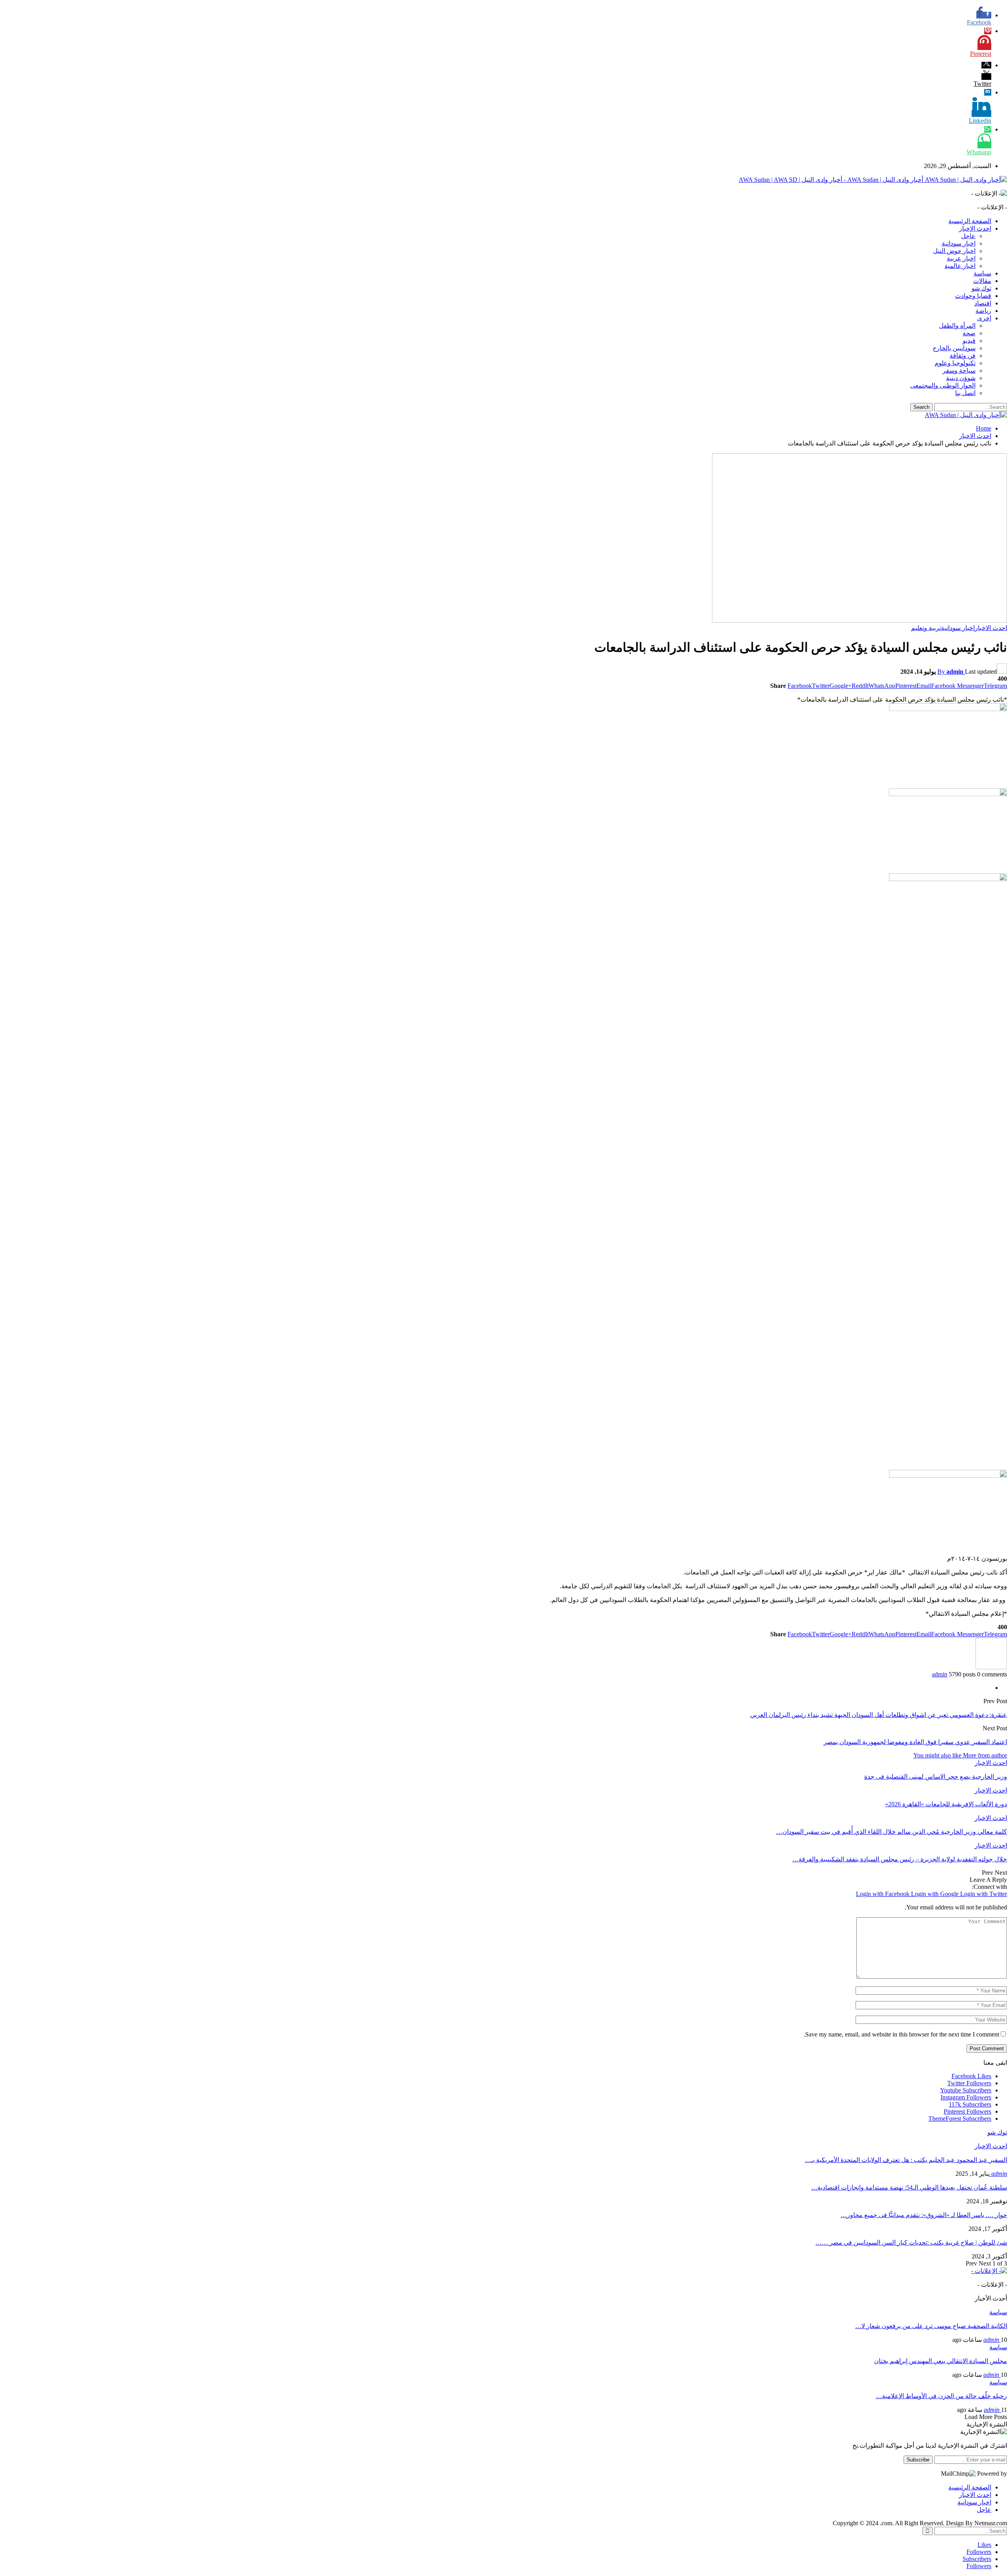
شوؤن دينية (961, 378)
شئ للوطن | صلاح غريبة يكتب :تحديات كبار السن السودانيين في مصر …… (911, 2242)
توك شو (981, 288)
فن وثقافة (963, 356)
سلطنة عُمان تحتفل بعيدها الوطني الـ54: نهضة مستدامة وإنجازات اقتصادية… (909, 2187)
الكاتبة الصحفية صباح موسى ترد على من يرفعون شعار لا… (931, 2326)
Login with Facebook (883, 1894)
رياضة (983, 311)
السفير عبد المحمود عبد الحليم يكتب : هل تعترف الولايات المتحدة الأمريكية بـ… (906, 2160)
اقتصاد (983, 303)
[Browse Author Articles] (991, 1667)
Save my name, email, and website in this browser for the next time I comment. (901, 2034)
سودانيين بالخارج (954, 348)
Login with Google (936, 1894)
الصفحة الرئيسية (970, 221)
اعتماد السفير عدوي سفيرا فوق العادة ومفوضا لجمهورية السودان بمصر (915, 1742)
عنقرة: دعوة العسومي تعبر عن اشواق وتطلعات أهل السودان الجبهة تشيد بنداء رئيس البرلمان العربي (879, 1715)
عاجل (968, 236)
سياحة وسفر (959, 371)
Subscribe (918, 2460)
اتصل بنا (965, 393)
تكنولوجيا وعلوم (955, 363)
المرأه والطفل (957, 326)
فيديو (969, 341)
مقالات (982, 281)
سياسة (982, 273)
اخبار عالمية (960, 266)
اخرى (984, 318)
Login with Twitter (984, 1894)
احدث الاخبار (975, 228)
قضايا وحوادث (973, 296)
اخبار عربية (961, 258)
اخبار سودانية (959, 243)
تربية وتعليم (926, 628)
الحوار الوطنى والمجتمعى (943, 385)
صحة (969, 333)
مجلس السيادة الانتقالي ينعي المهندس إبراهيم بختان (941, 2361)
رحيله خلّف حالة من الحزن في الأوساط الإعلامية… (941, 2396)
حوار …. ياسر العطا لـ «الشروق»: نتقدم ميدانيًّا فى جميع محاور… (924, 2215)
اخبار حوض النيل (954, 251)
